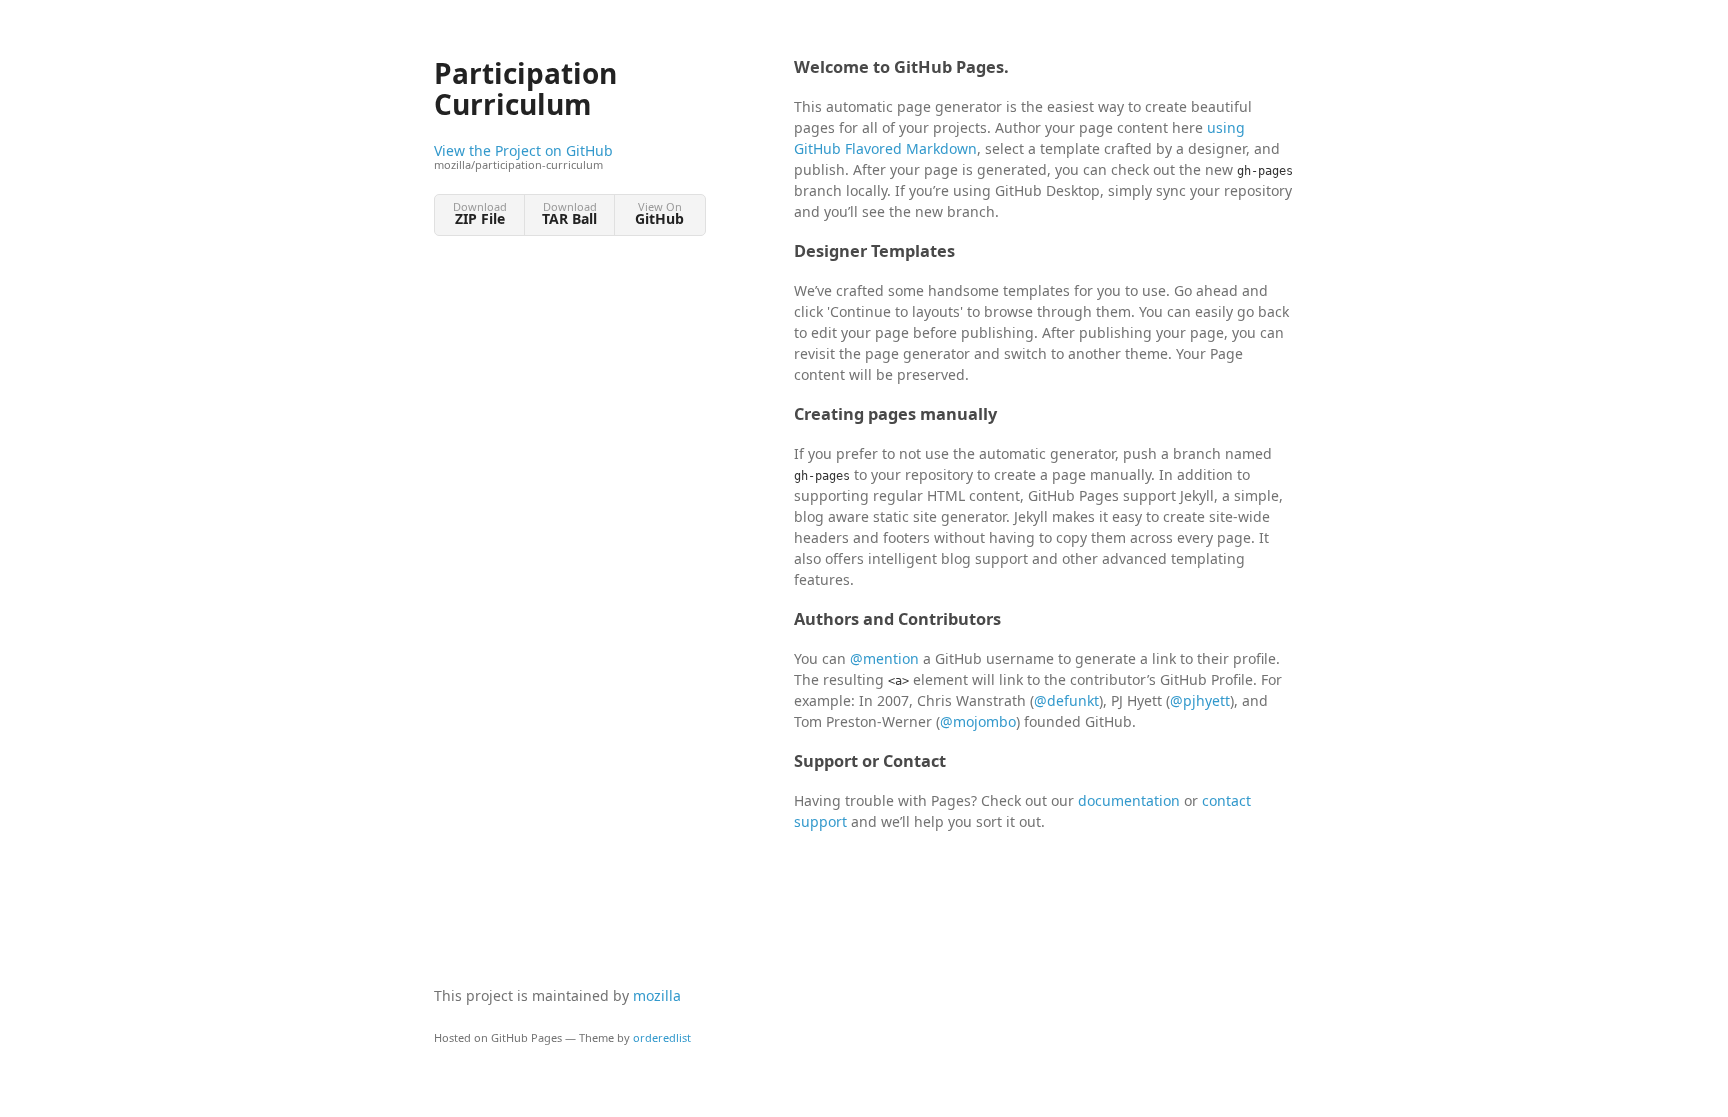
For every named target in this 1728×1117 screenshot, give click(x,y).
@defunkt (1066, 700)
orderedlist (662, 1037)
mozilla (657, 995)
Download (480, 213)
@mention (884, 658)
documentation (1129, 800)
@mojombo (978, 721)
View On (659, 213)
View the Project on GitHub (523, 157)
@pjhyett (1200, 700)
